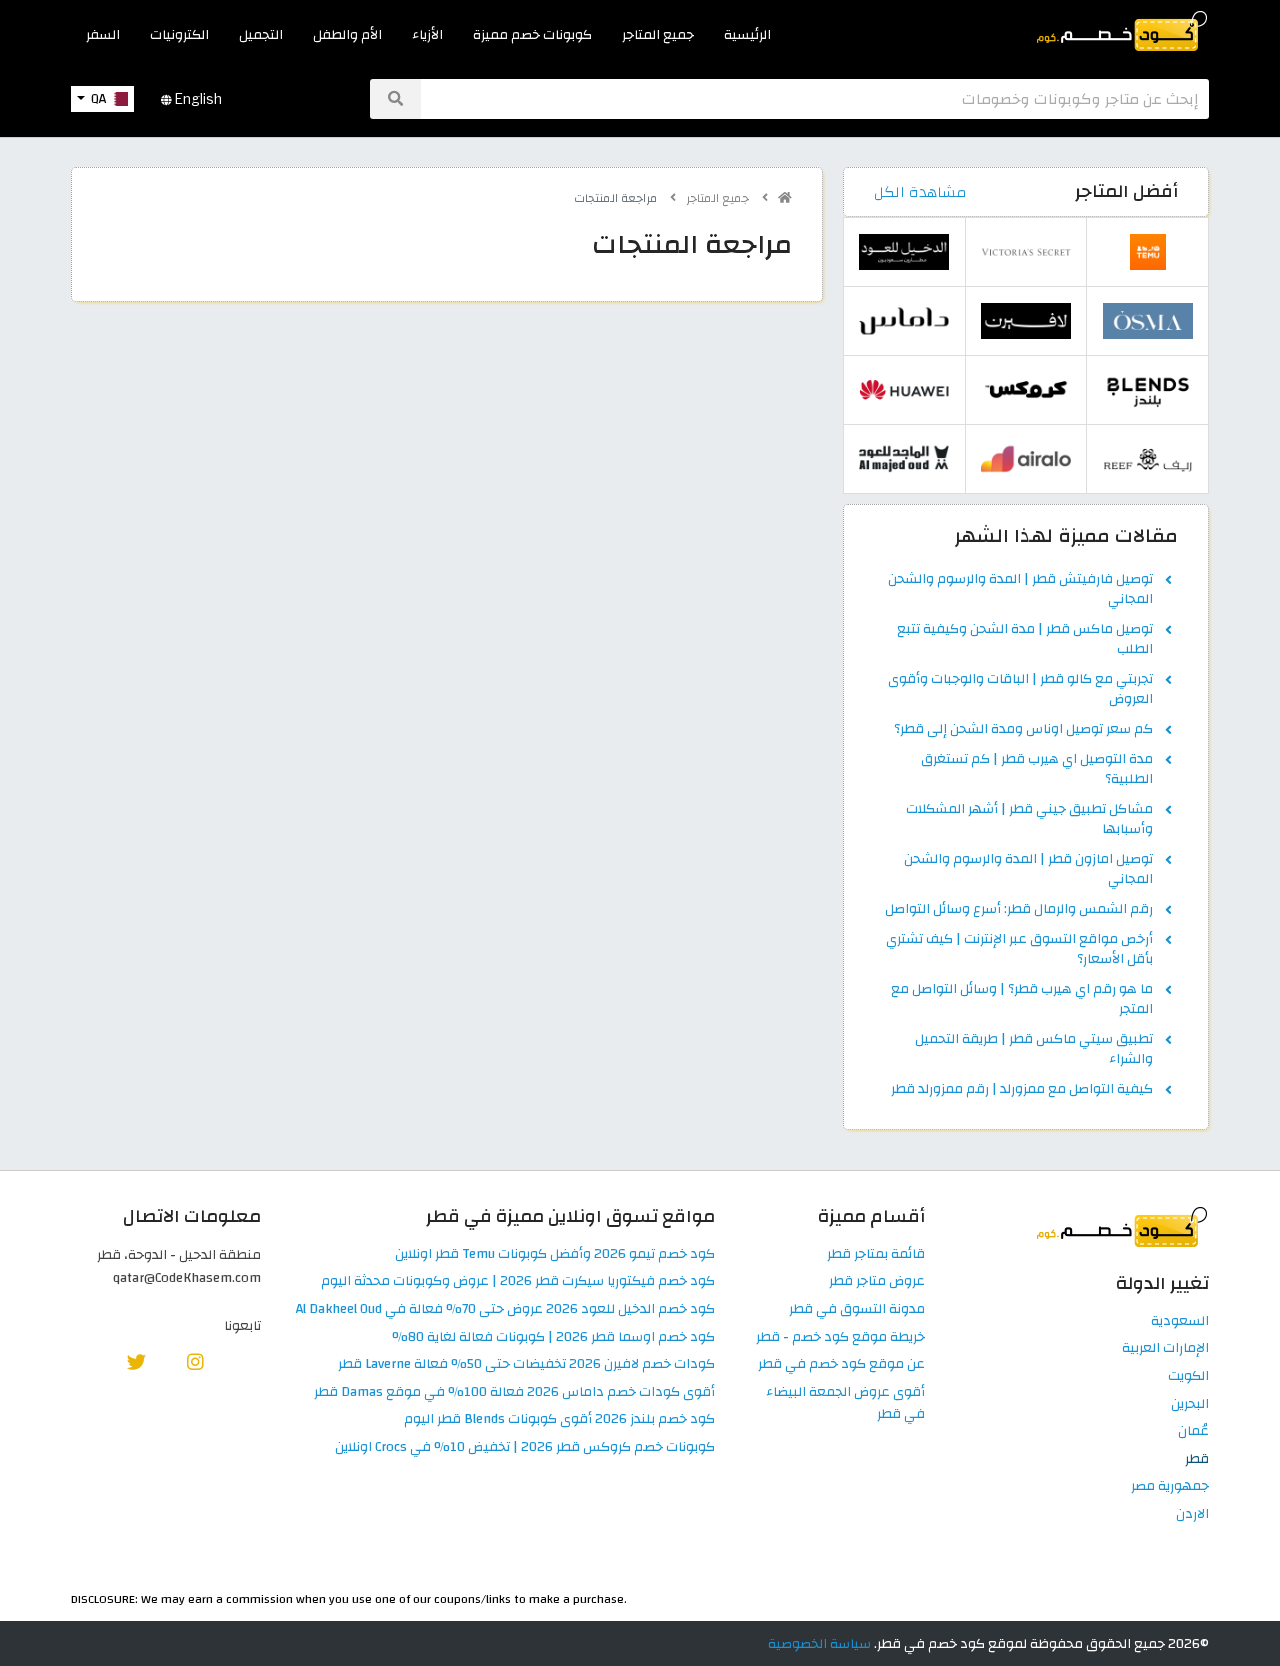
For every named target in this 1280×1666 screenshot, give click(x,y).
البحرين (1190, 1404)
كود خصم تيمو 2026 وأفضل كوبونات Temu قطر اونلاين (555, 1254)
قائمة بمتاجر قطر (876, 1254)
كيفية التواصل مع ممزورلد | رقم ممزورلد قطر (1022, 1090)
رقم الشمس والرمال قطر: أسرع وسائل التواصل (1019, 910)
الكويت (1188, 1376)
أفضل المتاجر (1126, 191)
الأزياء (427, 34)
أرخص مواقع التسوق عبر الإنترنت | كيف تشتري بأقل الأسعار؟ (1019, 950)
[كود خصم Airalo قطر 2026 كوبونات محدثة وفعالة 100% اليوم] (1026, 458)
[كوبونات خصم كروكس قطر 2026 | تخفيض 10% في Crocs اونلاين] (1026, 389)
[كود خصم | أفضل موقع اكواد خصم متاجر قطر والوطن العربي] (785, 198)
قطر (1197, 1459)
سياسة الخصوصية (819, 1643)
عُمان (1193, 1431)
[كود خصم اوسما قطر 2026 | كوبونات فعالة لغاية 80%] (1148, 320)
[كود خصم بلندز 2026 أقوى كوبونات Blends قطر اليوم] (1148, 389)
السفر (103, 34)
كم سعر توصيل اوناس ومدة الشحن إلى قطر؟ (1023, 730)
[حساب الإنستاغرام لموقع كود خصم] (195, 1361)
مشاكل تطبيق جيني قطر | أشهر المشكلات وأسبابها (1029, 820)
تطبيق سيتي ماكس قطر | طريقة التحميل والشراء (1034, 1050)
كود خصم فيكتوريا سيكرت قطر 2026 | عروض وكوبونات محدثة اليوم (518, 1281)
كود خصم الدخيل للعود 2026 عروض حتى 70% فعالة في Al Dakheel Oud (505, 1309)
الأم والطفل (347, 34)
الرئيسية (747, 34)
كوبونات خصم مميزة (532, 34)
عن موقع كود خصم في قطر (841, 1364)
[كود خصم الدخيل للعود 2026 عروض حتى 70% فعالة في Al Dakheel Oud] (904, 251)
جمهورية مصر (1170, 1486)
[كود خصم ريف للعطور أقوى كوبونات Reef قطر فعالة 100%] (1148, 458)
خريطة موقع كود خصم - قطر (840, 1337)
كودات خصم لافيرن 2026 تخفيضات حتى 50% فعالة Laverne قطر (526, 1364)
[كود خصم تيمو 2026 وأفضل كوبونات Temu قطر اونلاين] (1148, 251)
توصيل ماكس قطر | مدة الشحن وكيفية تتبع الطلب (1025, 640)
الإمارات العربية (1165, 1348)
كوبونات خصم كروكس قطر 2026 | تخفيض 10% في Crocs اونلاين (525, 1447)
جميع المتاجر (658, 34)
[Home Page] (1120, 29)
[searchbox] (815, 99)
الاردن (1192, 1514)
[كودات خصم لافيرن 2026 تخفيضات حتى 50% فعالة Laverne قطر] (1026, 320)
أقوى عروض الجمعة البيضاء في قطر (845, 1404)
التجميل (261, 34)
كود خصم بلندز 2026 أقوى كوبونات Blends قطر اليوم (559, 1419)
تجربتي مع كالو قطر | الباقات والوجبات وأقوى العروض (1020, 690)
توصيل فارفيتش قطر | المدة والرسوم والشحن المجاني (1020, 590)
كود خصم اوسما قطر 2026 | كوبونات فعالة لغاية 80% (553, 1337)
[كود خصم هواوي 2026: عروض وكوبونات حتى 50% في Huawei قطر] (904, 389)
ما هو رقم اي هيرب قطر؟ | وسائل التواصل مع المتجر (1022, 1000)
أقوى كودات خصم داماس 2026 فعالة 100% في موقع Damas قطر (514, 1392)
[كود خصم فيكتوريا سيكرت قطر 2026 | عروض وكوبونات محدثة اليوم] (1026, 251)
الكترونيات (179, 34)
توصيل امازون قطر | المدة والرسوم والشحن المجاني (1028, 870)
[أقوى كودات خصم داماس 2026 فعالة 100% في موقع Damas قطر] (904, 320)
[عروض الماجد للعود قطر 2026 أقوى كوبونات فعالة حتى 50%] (904, 458)
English (197, 99)
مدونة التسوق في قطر (857, 1309)
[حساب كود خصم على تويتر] (137, 1361)
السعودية (1180, 1321)
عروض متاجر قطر (877, 1281)
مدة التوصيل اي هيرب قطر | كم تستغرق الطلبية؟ (1037, 770)
